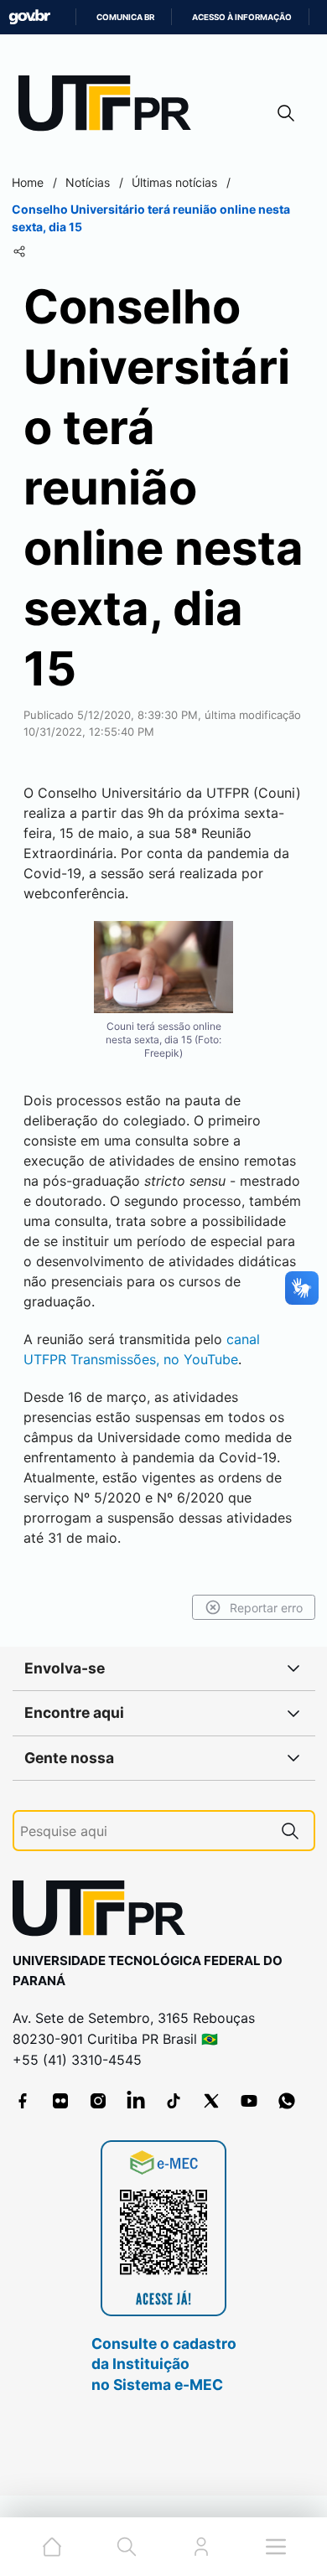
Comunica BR (125, 17)
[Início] (111, 107)
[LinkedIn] (136, 2101)
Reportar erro (266, 1608)
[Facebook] (23, 2101)
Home (28, 182)
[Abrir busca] (286, 113)
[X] (211, 2101)
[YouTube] (249, 2101)
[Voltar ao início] (105, 1912)
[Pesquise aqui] (290, 1831)
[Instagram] (98, 2101)
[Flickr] (60, 2101)
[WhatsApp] (287, 2101)
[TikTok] (174, 2101)
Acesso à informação (242, 17)
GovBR (29, 17)
